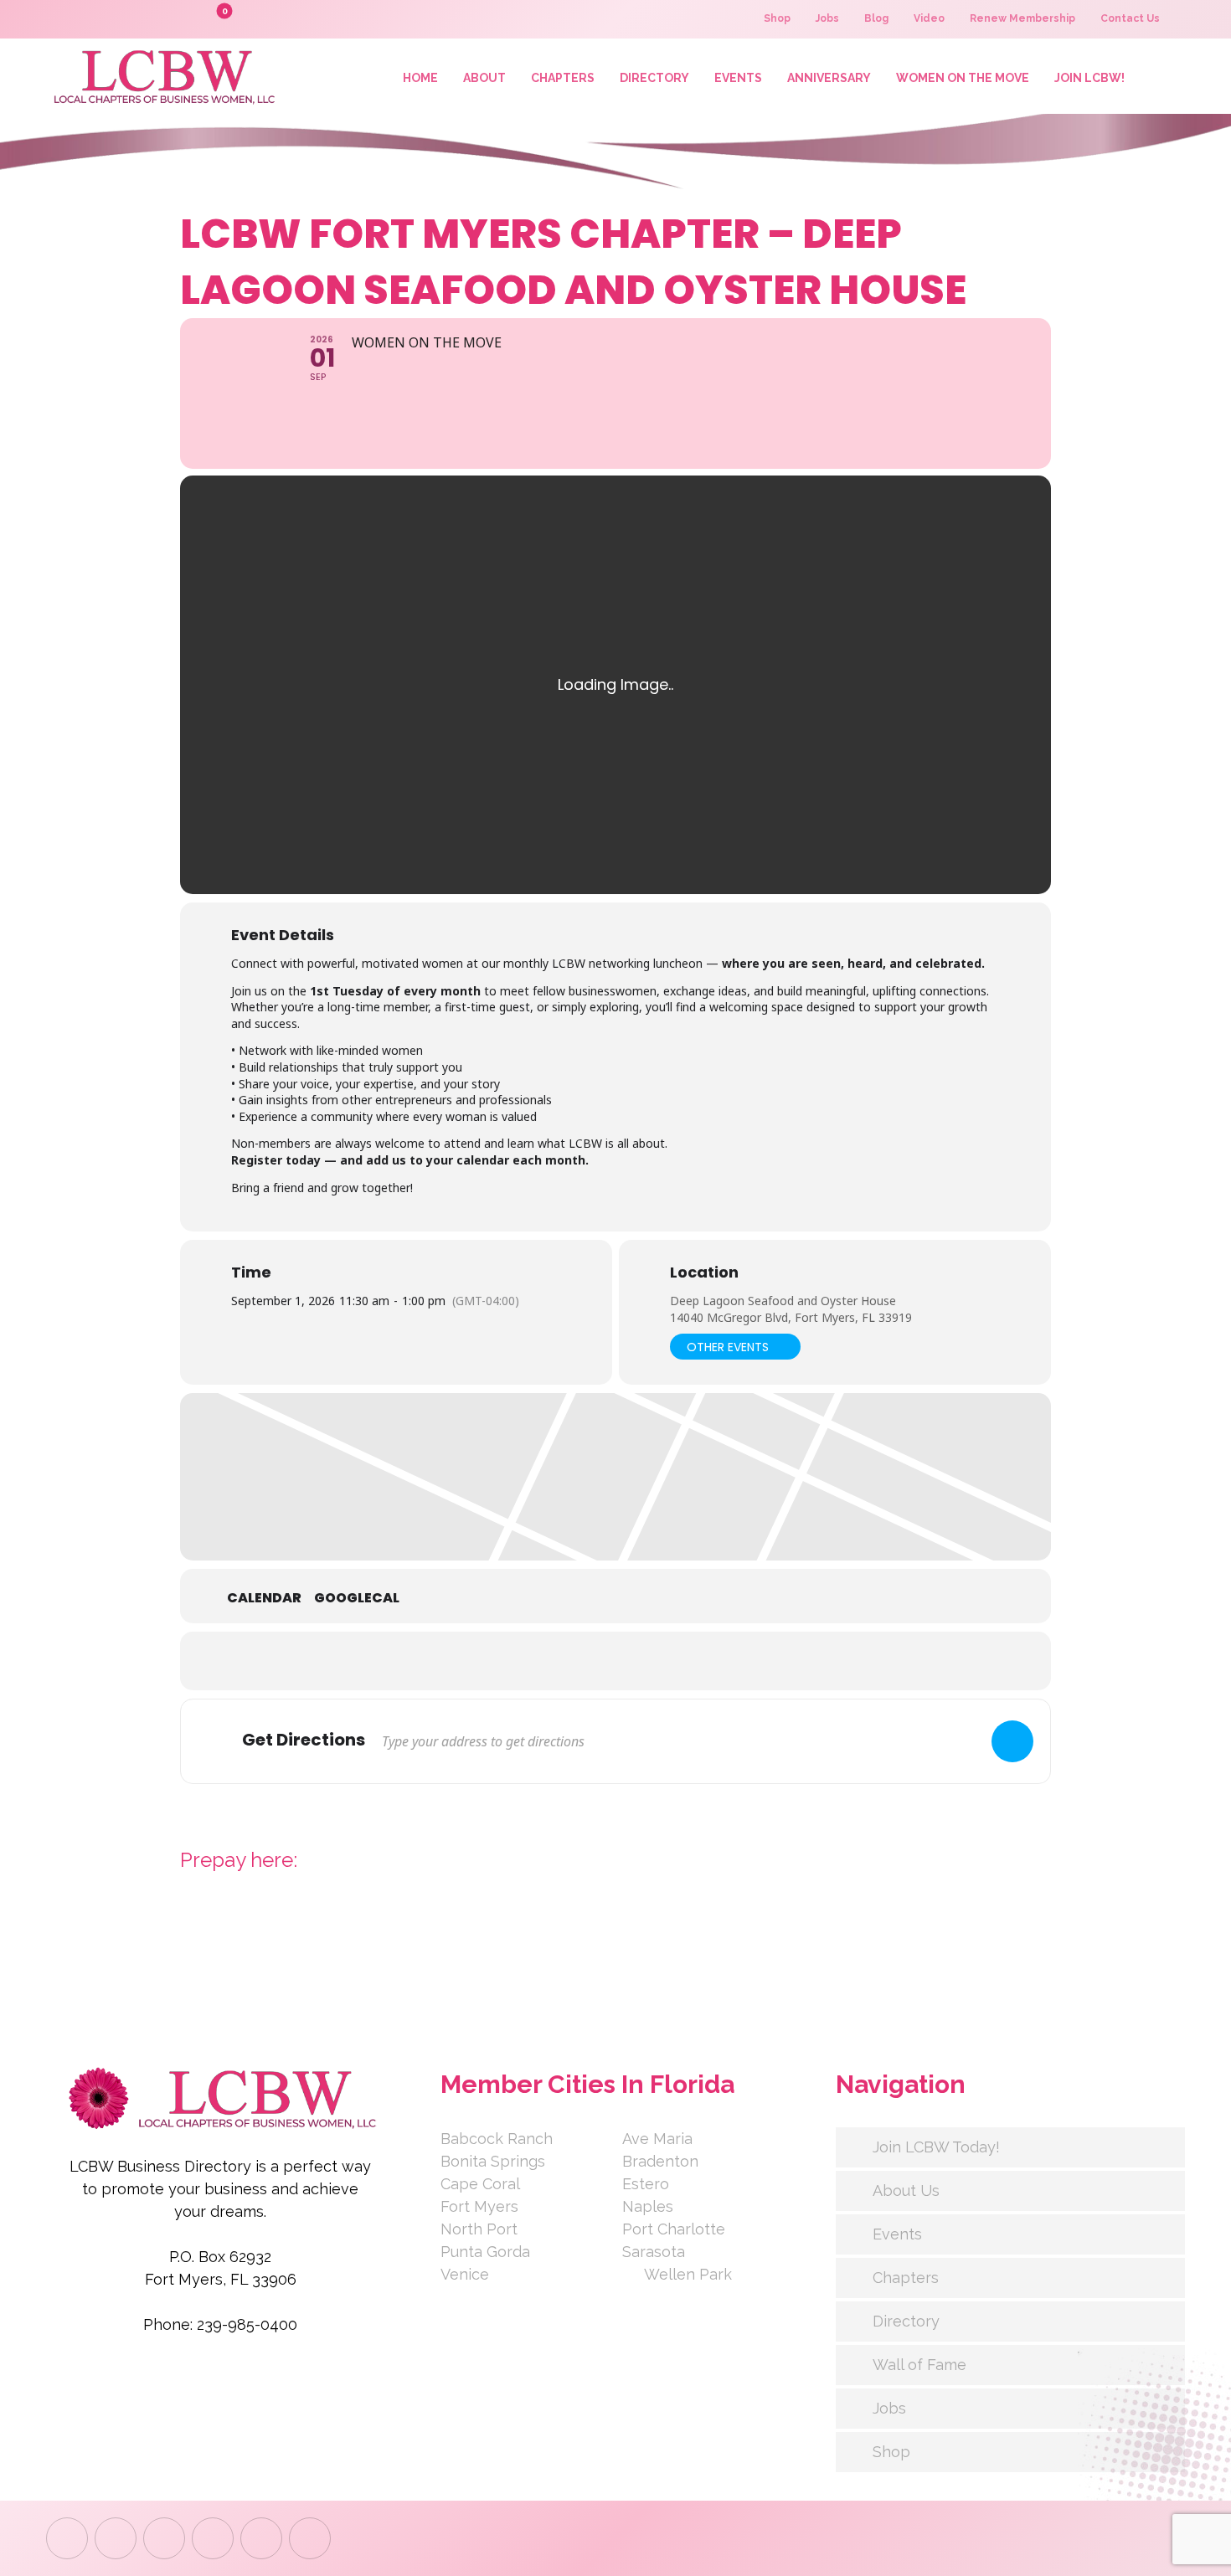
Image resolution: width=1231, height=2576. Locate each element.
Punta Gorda (485, 2252)
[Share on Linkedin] (595, 1661)
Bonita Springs (493, 2161)
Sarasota (654, 2252)
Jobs (889, 2408)
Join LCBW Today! (936, 2147)
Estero (646, 2184)
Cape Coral (480, 2184)
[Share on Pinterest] (636, 1661)
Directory (906, 2321)
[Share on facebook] (511, 1661)
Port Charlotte (674, 2229)
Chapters (906, 2278)
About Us (906, 2190)
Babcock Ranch (497, 2139)
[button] (185, 18)
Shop (891, 2452)
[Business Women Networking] (162, 76)
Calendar (264, 1598)
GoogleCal (357, 1598)
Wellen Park (688, 2274)
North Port (479, 2229)
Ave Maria (657, 2139)
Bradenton (660, 2161)
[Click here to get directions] (1012, 1741)
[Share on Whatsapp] (678, 1661)
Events (897, 2234)
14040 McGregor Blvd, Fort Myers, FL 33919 (791, 1317)
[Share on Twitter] (553, 1661)
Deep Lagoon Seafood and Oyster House (783, 1301)
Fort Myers (479, 2206)
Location (704, 1273)
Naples (648, 2206)
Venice (465, 2274)
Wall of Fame (919, 2365)
